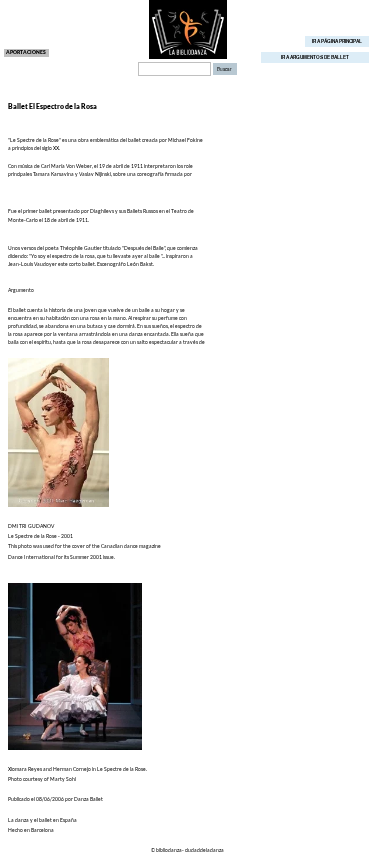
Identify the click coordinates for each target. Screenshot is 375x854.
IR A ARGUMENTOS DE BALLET (315, 57)
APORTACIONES (26, 52)
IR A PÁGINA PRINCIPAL (337, 41)
